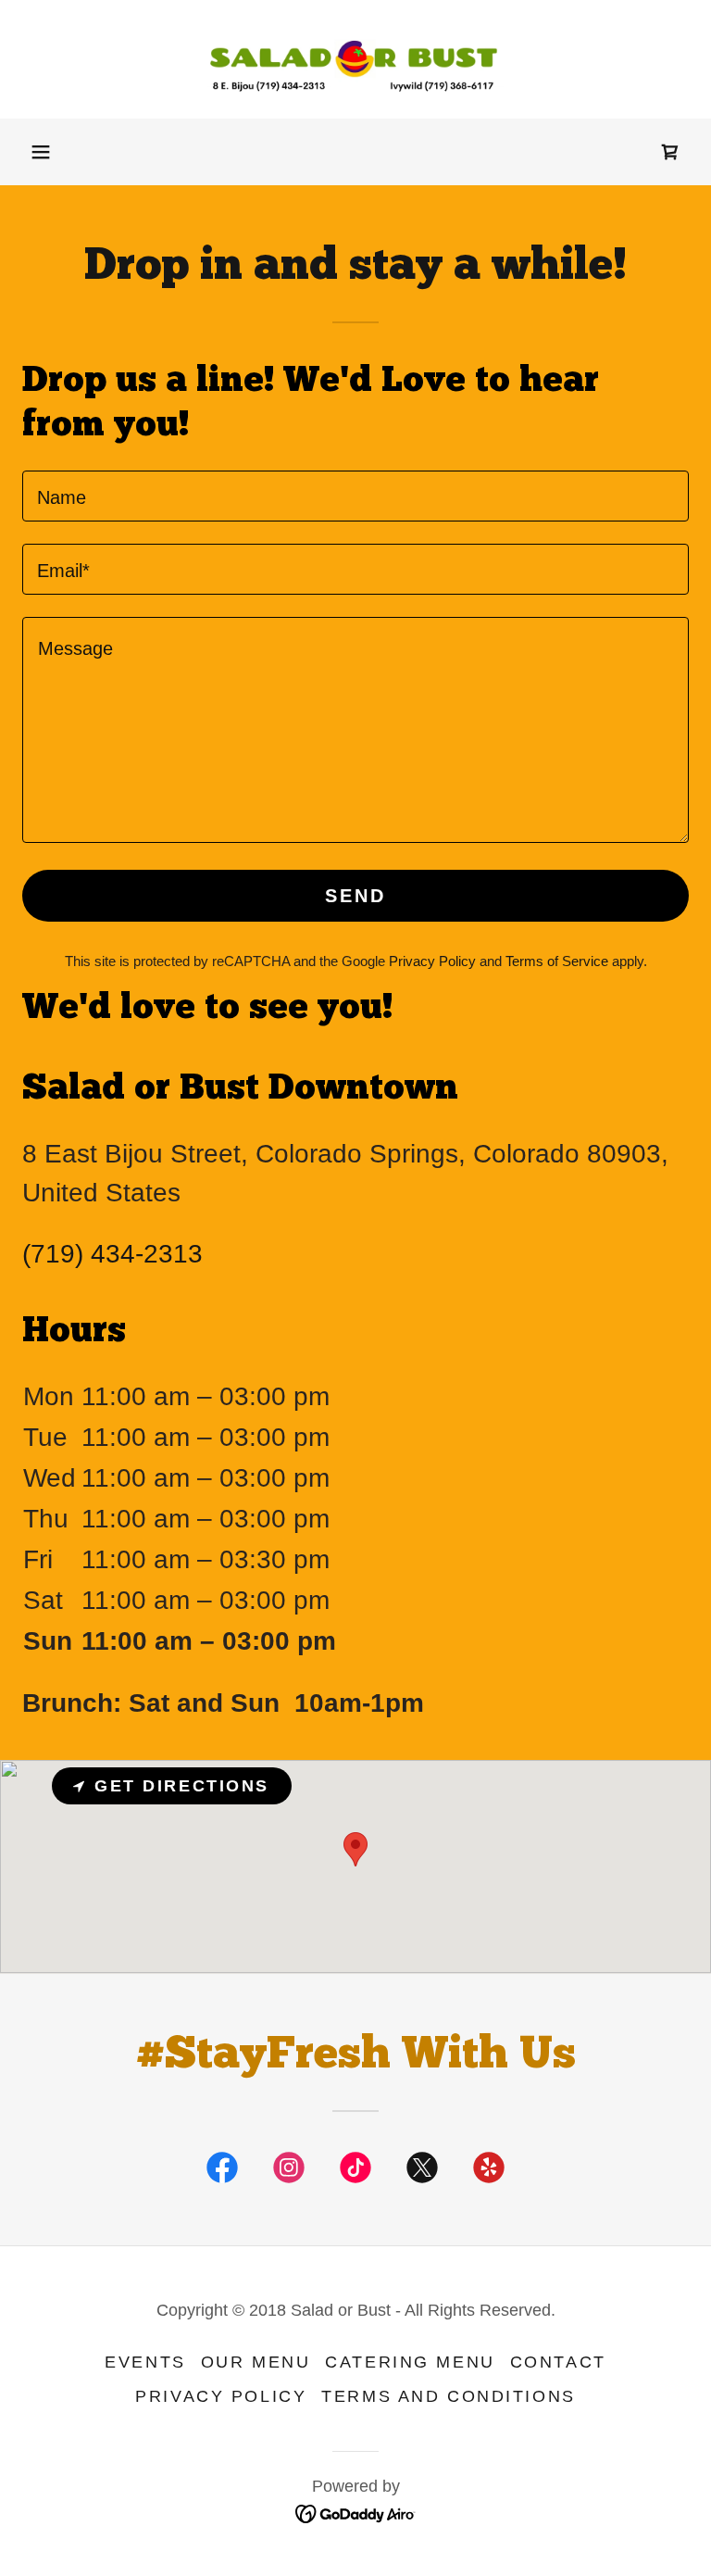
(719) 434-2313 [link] (112, 1254)
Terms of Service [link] (557, 961)
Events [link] (145, 2362)
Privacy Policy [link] (432, 961)
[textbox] (355, 496)
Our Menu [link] (256, 2362)
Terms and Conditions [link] (448, 2396)
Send (355, 896)
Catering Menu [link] (410, 2362)
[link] (355, 59)
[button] (41, 152)
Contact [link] (558, 2362)
